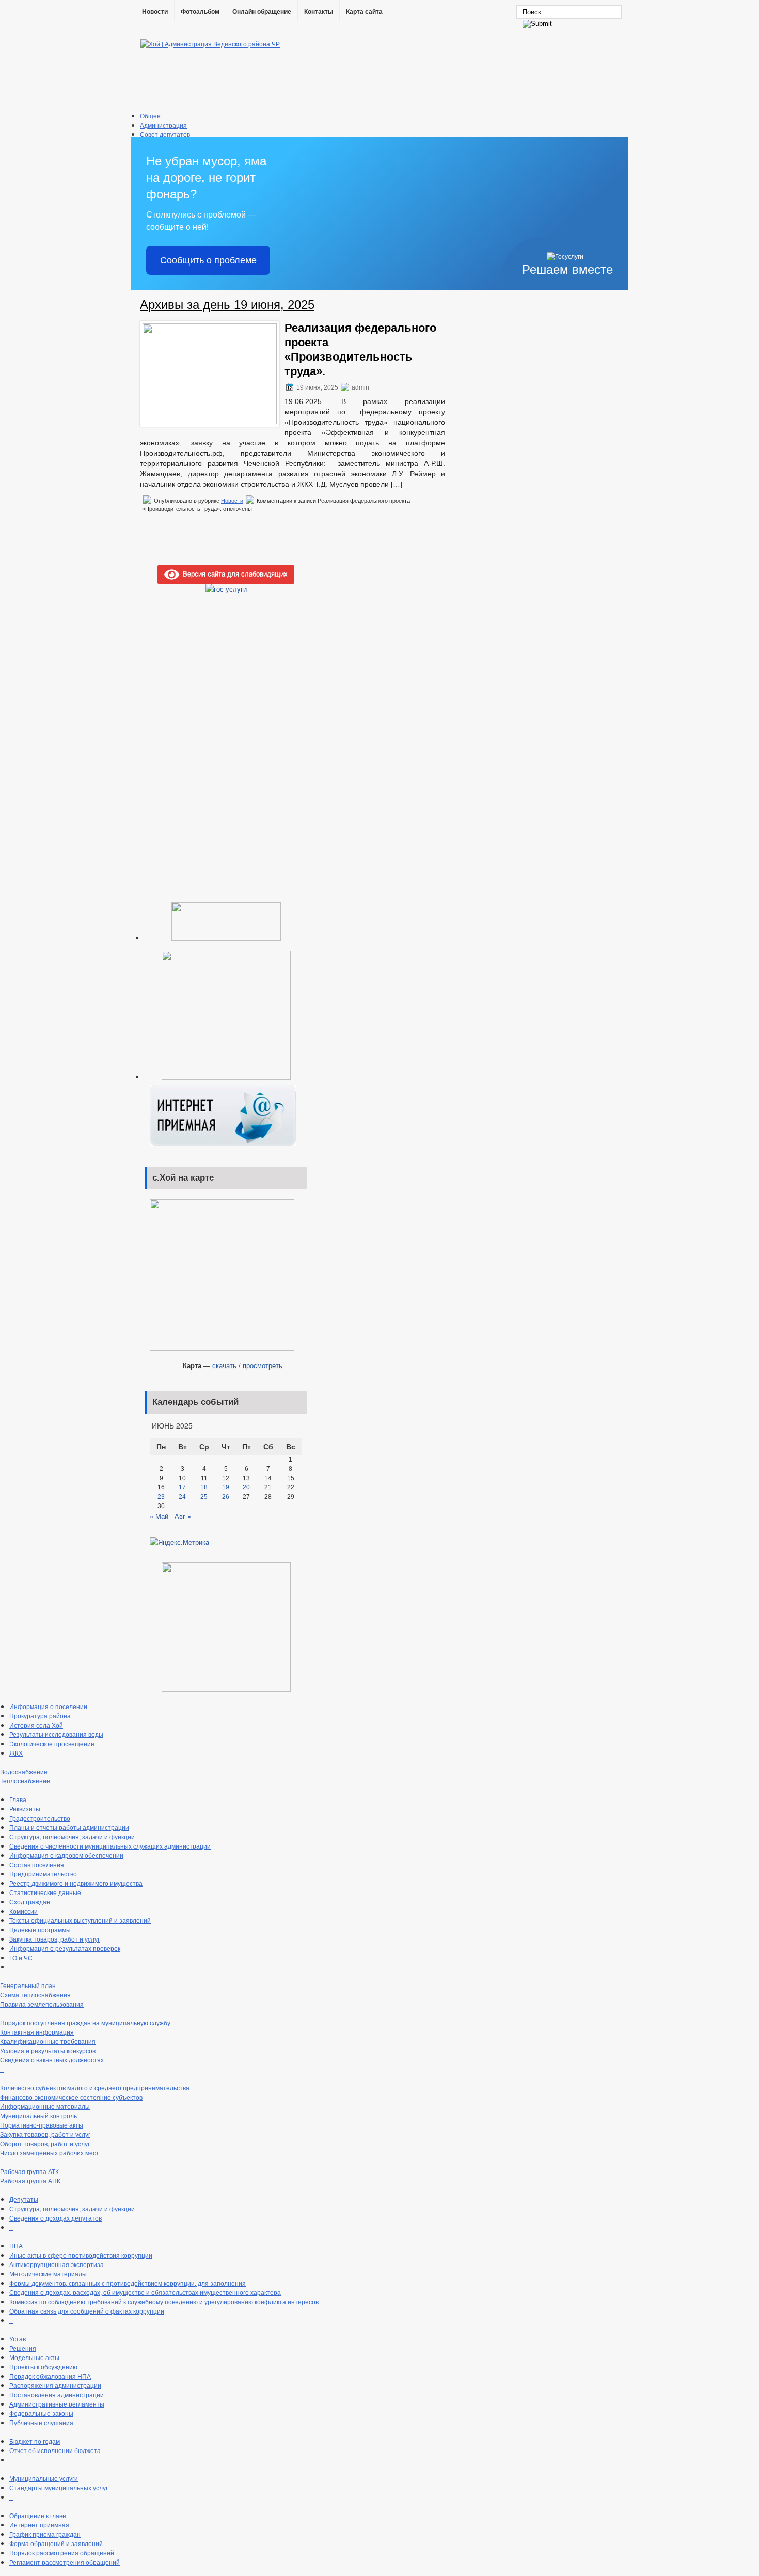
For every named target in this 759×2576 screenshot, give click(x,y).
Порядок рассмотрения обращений (62, 2552)
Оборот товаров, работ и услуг (45, 2143)
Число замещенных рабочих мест (50, 2153)
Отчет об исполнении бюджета (55, 2450)
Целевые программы (40, 1929)
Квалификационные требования (48, 2041)
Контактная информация (37, 2032)
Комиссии (23, 1911)
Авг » (183, 1516)
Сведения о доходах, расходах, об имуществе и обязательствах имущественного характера (145, 2292)
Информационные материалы (45, 2106)
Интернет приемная (39, 2525)
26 (226, 1497)
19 (226, 1487)
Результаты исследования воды (56, 1734)
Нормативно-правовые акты (42, 2125)
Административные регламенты (57, 2404)
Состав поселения (37, 1864)
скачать (224, 1365)
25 (204, 1497)
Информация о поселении (48, 1706)
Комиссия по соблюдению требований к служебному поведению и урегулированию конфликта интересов (164, 2301)
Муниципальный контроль (38, 2115)
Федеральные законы (41, 2413)
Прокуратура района (40, 1716)
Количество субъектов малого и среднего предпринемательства (95, 2088)
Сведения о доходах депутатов (56, 2218)
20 (246, 1487)
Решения (23, 2348)
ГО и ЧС (21, 1957)
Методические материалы (48, 2274)
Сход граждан (30, 1902)
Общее (150, 115)
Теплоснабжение (25, 1781)
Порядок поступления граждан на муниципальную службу (85, 2022)
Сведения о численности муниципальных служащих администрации (110, 1846)
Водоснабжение (24, 1771)
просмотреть (263, 1365)
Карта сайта (364, 12)
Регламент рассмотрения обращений (65, 2562)
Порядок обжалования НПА (50, 2376)
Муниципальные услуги (44, 2478)
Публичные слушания (41, 2422)
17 (182, 1487)
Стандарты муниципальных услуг (59, 2487)
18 (204, 1487)
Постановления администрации (57, 2394)
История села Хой (36, 1725)
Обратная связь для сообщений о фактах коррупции (87, 2311)
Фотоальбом (200, 12)
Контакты (319, 12)
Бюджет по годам (35, 2441)
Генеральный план (28, 1985)
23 (161, 1497)
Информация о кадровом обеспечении (66, 1855)
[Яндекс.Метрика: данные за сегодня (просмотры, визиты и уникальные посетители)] (179, 1542)
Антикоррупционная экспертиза (57, 2264)
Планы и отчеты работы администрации (69, 1827)
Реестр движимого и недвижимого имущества (76, 1883)
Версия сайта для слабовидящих (233, 573)
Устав (18, 2339)
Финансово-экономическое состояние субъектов (71, 2097)
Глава (18, 1799)
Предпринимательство (43, 1874)
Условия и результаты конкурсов (48, 2050)
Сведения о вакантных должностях (52, 2060)
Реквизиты (25, 1809)
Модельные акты (34, 2357)
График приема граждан (45, 2534)
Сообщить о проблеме (208, 260)
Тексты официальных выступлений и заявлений (80, 1920)
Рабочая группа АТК (29, 2171)
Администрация (163, 125)
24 (182, 1497)
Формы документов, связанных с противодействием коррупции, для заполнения (128, 2283)
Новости (155, 12)
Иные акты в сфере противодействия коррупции (81, 2255)
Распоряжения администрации (55, 2385)
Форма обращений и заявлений (56, 2543)
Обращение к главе (38, 2515)
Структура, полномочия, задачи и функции (72, 1836)
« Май (159, 1516)
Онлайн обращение (262, 12)
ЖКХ (16, 1753)
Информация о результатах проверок (65, 1948)
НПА (16, 2246)
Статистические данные (45, 1892)
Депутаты (24, 2199)
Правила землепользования (42, 2004)
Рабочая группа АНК (30, 2181)
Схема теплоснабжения (35, 1995)
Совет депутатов (165, 134)
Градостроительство (40, 1818)
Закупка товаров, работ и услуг (54, 1939)
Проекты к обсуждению (43, 2366)
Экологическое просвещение (52, 1743)
